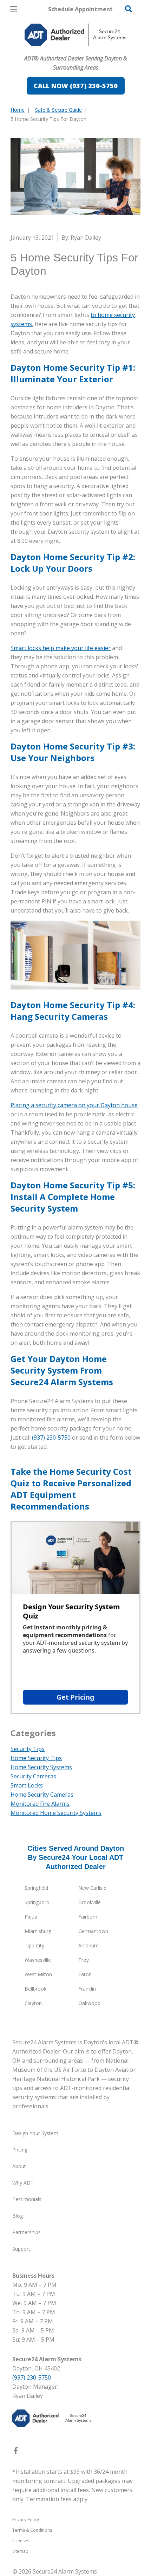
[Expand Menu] (75, 49)
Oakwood (89, 2003)
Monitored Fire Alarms (40, 1804)
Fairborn (88, 1917)
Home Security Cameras (42, 1795)
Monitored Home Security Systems (56, 1813)
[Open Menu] (14, 9)
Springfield (36, 1888)
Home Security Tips (36, 1758)
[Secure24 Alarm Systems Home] (75, 35)
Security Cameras (33, 1776)
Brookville (90, 1902)
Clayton (33, 2003)
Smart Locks (27, 1785)
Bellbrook (35, 1989)
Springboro (37, 1902)
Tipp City (34, 1945)
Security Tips (28, 1749)
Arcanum (88, 1945)
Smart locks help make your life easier (61, 648)
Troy (84, 1960)
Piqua (31, 1917)
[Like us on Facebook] (16, 2452)
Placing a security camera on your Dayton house (74, 1105)
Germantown (93, 1931)
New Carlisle (92, 1888)
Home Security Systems (41, 1767)
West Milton (38, 1974)
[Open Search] (129, 9)
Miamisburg (38, 1931)
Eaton (85, 1974)
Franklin (87, 1989)
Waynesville (38, 1960)
